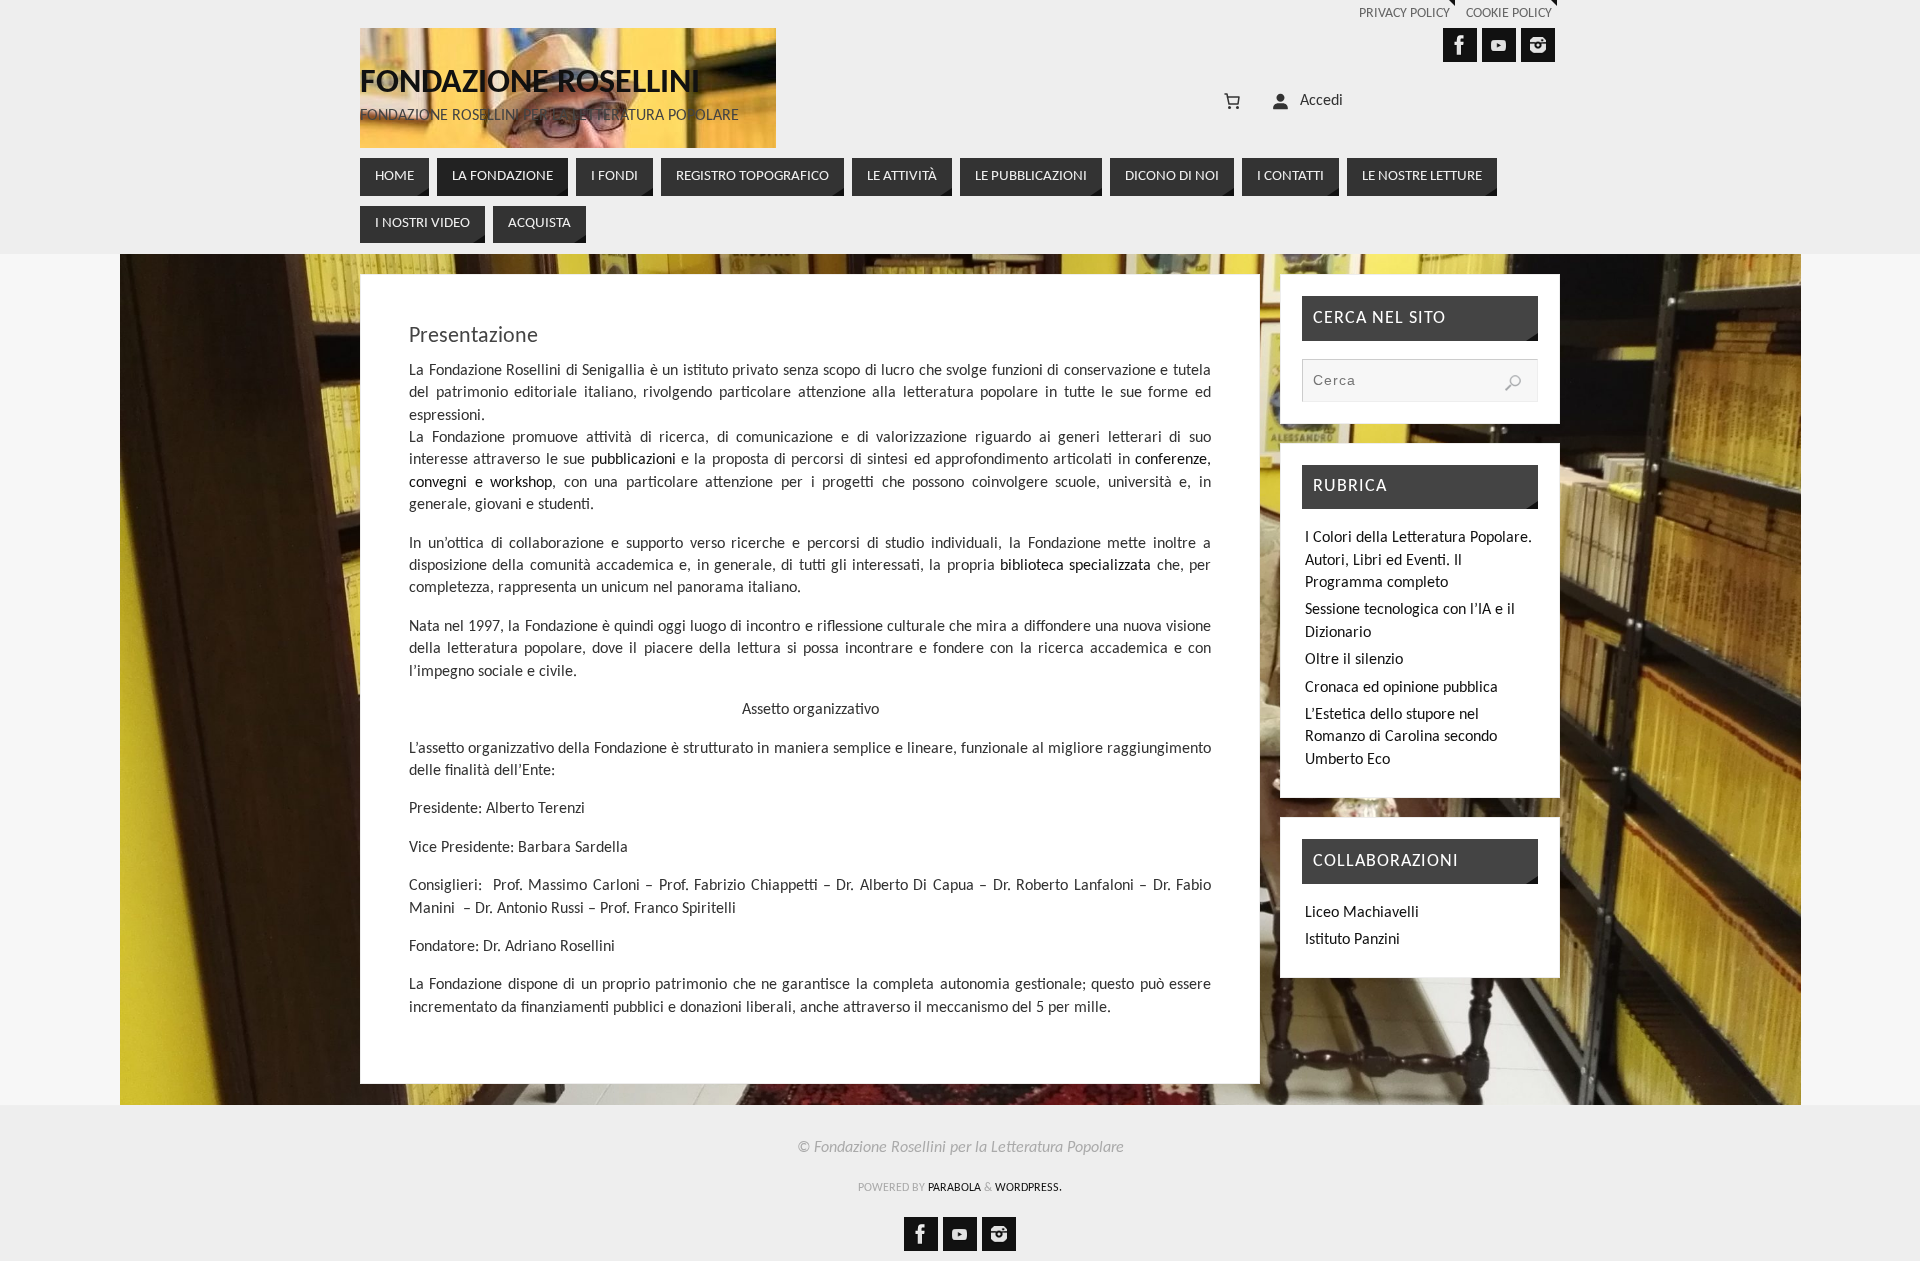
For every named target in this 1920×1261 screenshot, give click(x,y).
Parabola (954, 1188)
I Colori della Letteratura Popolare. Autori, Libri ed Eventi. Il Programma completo (1418, 560)
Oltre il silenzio (1354, 660)
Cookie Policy (1509, 13)
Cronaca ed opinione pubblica (1401, 688)
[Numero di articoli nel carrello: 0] (1232, 101)
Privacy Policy (1404, 13)
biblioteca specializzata (1075, 566)
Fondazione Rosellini (530, 84)
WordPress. (1028, 1188)
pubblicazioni (633, 460)
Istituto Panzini (1352, 940)
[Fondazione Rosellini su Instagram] (1538, 45)
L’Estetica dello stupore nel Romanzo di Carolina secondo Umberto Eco (1401, 737)
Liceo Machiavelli (1362, 913)
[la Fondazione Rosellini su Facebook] (1460, 45)
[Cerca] (1513, 383)
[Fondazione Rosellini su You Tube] (1499, 45)
